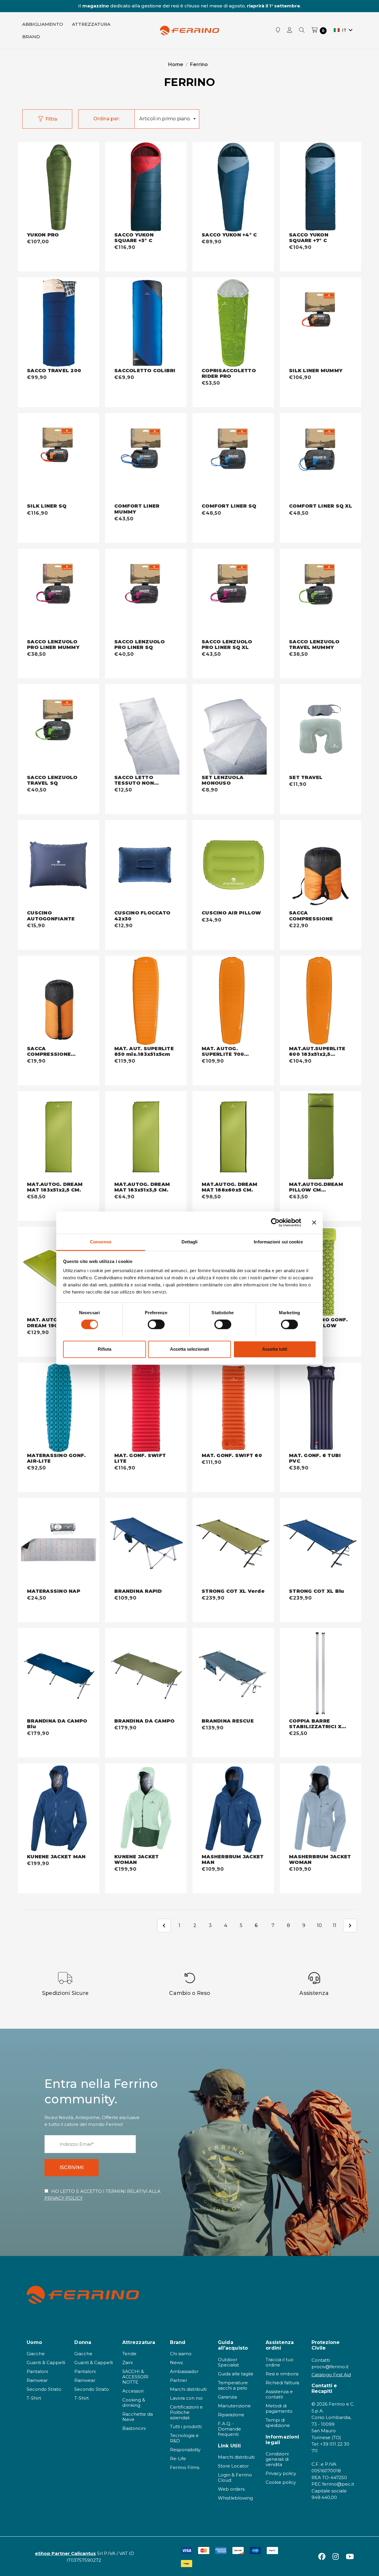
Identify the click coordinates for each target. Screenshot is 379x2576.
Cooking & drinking (134, 2402)
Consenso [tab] (101, 1242)
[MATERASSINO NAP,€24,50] (58, 1543)
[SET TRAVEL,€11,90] (321, 729)
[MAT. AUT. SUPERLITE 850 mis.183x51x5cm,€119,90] (146, 1001)
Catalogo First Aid (331, 2375)
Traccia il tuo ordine (280, 2362)
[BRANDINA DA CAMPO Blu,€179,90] (58, 1673)
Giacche (36, 2354)
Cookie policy (281, 2482)
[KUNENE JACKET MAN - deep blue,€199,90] (58, 1809)
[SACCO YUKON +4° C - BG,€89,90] (233, 187)
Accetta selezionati (189, 1349)
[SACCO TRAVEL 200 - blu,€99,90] (58, 323)
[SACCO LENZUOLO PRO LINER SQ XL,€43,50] (233, 594)
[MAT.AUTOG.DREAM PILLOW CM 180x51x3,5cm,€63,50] (321, 1136)
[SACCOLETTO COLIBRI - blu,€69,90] (146, 323)
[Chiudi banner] (314, 1222)
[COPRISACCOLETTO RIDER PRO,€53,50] (233, 323)
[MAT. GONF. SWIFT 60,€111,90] (233, 1408)
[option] (65, 1984)
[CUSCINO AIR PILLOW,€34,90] (233, 865)
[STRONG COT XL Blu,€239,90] (321, 1543)
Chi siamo (181, 2354)
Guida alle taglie (236, 2374)
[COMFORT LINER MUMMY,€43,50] (146, 458)
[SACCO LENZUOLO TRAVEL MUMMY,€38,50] (321, 594)
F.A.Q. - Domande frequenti (229, 2429)
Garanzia (227, 2397)
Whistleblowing (235, 2498)
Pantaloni (37, 2371)
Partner (179, 2380)
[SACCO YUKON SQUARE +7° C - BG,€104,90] (321, 187)
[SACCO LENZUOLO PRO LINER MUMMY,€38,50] (58, 594)
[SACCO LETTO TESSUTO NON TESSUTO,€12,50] (146, 729)
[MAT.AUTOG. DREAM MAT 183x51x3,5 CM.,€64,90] (146, 1136)
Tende (129, 2354)
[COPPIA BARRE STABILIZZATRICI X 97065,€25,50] (321, 1673)
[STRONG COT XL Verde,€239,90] (233, 1543)
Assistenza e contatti (279, 2394)
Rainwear (37, 2380)
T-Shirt (34, 2398)
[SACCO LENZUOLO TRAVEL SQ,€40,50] (58, 729)
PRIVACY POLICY (64, 2198)
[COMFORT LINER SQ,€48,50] (233, 458)
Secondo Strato (44, 2389)
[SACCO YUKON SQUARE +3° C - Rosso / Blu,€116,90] (146, 187)
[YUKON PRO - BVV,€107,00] (58, 187)
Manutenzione (234, 2406)
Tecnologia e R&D (184, 2438)
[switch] (156, 1324)
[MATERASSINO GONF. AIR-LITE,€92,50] (58, 1408)
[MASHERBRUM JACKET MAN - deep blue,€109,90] (233, 1809)
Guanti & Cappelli (46, 2362)
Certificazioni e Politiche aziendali (186, 2412)
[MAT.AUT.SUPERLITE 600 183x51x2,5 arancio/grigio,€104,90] (321, 1001)
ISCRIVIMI (72, 2168)
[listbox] (167, 119)
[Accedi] (290, 31)
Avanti (350, 1926)
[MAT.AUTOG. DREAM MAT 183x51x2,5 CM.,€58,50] (58, 1136)
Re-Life (178, 2459)
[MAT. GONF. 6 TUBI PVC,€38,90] (321, 1408)
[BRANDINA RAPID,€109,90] (146, 1543)
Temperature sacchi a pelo (233, 2385)
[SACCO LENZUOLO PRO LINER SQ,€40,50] (146, 594)
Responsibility (185, 2450)
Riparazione (231, 2415)
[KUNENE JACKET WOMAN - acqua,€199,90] (146, 1809)
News (176, 2362)
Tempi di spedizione (278, 2423)
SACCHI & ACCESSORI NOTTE (135, 2377)
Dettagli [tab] (190, 1242)
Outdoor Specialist (228, 2362)
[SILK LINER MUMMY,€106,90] (321, 323)
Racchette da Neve (138, 2417)
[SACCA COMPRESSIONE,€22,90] (321, 865)
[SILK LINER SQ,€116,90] (58, 458)
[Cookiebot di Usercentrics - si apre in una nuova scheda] (275, 1222)
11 (335, 1925)
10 (319, 1925)
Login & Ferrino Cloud (235, 2477)
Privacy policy (281, 2473)
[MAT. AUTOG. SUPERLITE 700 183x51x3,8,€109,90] (233, 1001)
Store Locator (233, 2466)
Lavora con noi (186, 2398)
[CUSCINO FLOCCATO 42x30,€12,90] (146, 865)
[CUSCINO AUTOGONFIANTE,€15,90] (58, 865)
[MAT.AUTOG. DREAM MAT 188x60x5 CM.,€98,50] (233, 1136)
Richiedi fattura (282, 2383)
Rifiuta (105, 1349)
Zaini (127, 2362)
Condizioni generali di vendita (277, 2459)
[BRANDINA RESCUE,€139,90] (233, 1673)
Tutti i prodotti (186, 2427)
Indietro (164, 1926)
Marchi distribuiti (188, 2389)
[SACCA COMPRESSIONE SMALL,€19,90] (58, 1001)
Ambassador (184, 2371)
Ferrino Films (185, 2467)
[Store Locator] (278, 31)
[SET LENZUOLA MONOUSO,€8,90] (233, 729)
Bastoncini (134, 2428)
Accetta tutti (275, 1349)
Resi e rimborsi (282, 2374)
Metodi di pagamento (279, 2408)
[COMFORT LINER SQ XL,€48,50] (321, 458)
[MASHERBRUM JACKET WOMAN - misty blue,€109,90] (321, 1809)
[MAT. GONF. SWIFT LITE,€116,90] (146, 1408)
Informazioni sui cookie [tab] (278, 1242)
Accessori (133, 2391)
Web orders (231, 2489)
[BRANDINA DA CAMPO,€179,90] (146, 1673)
